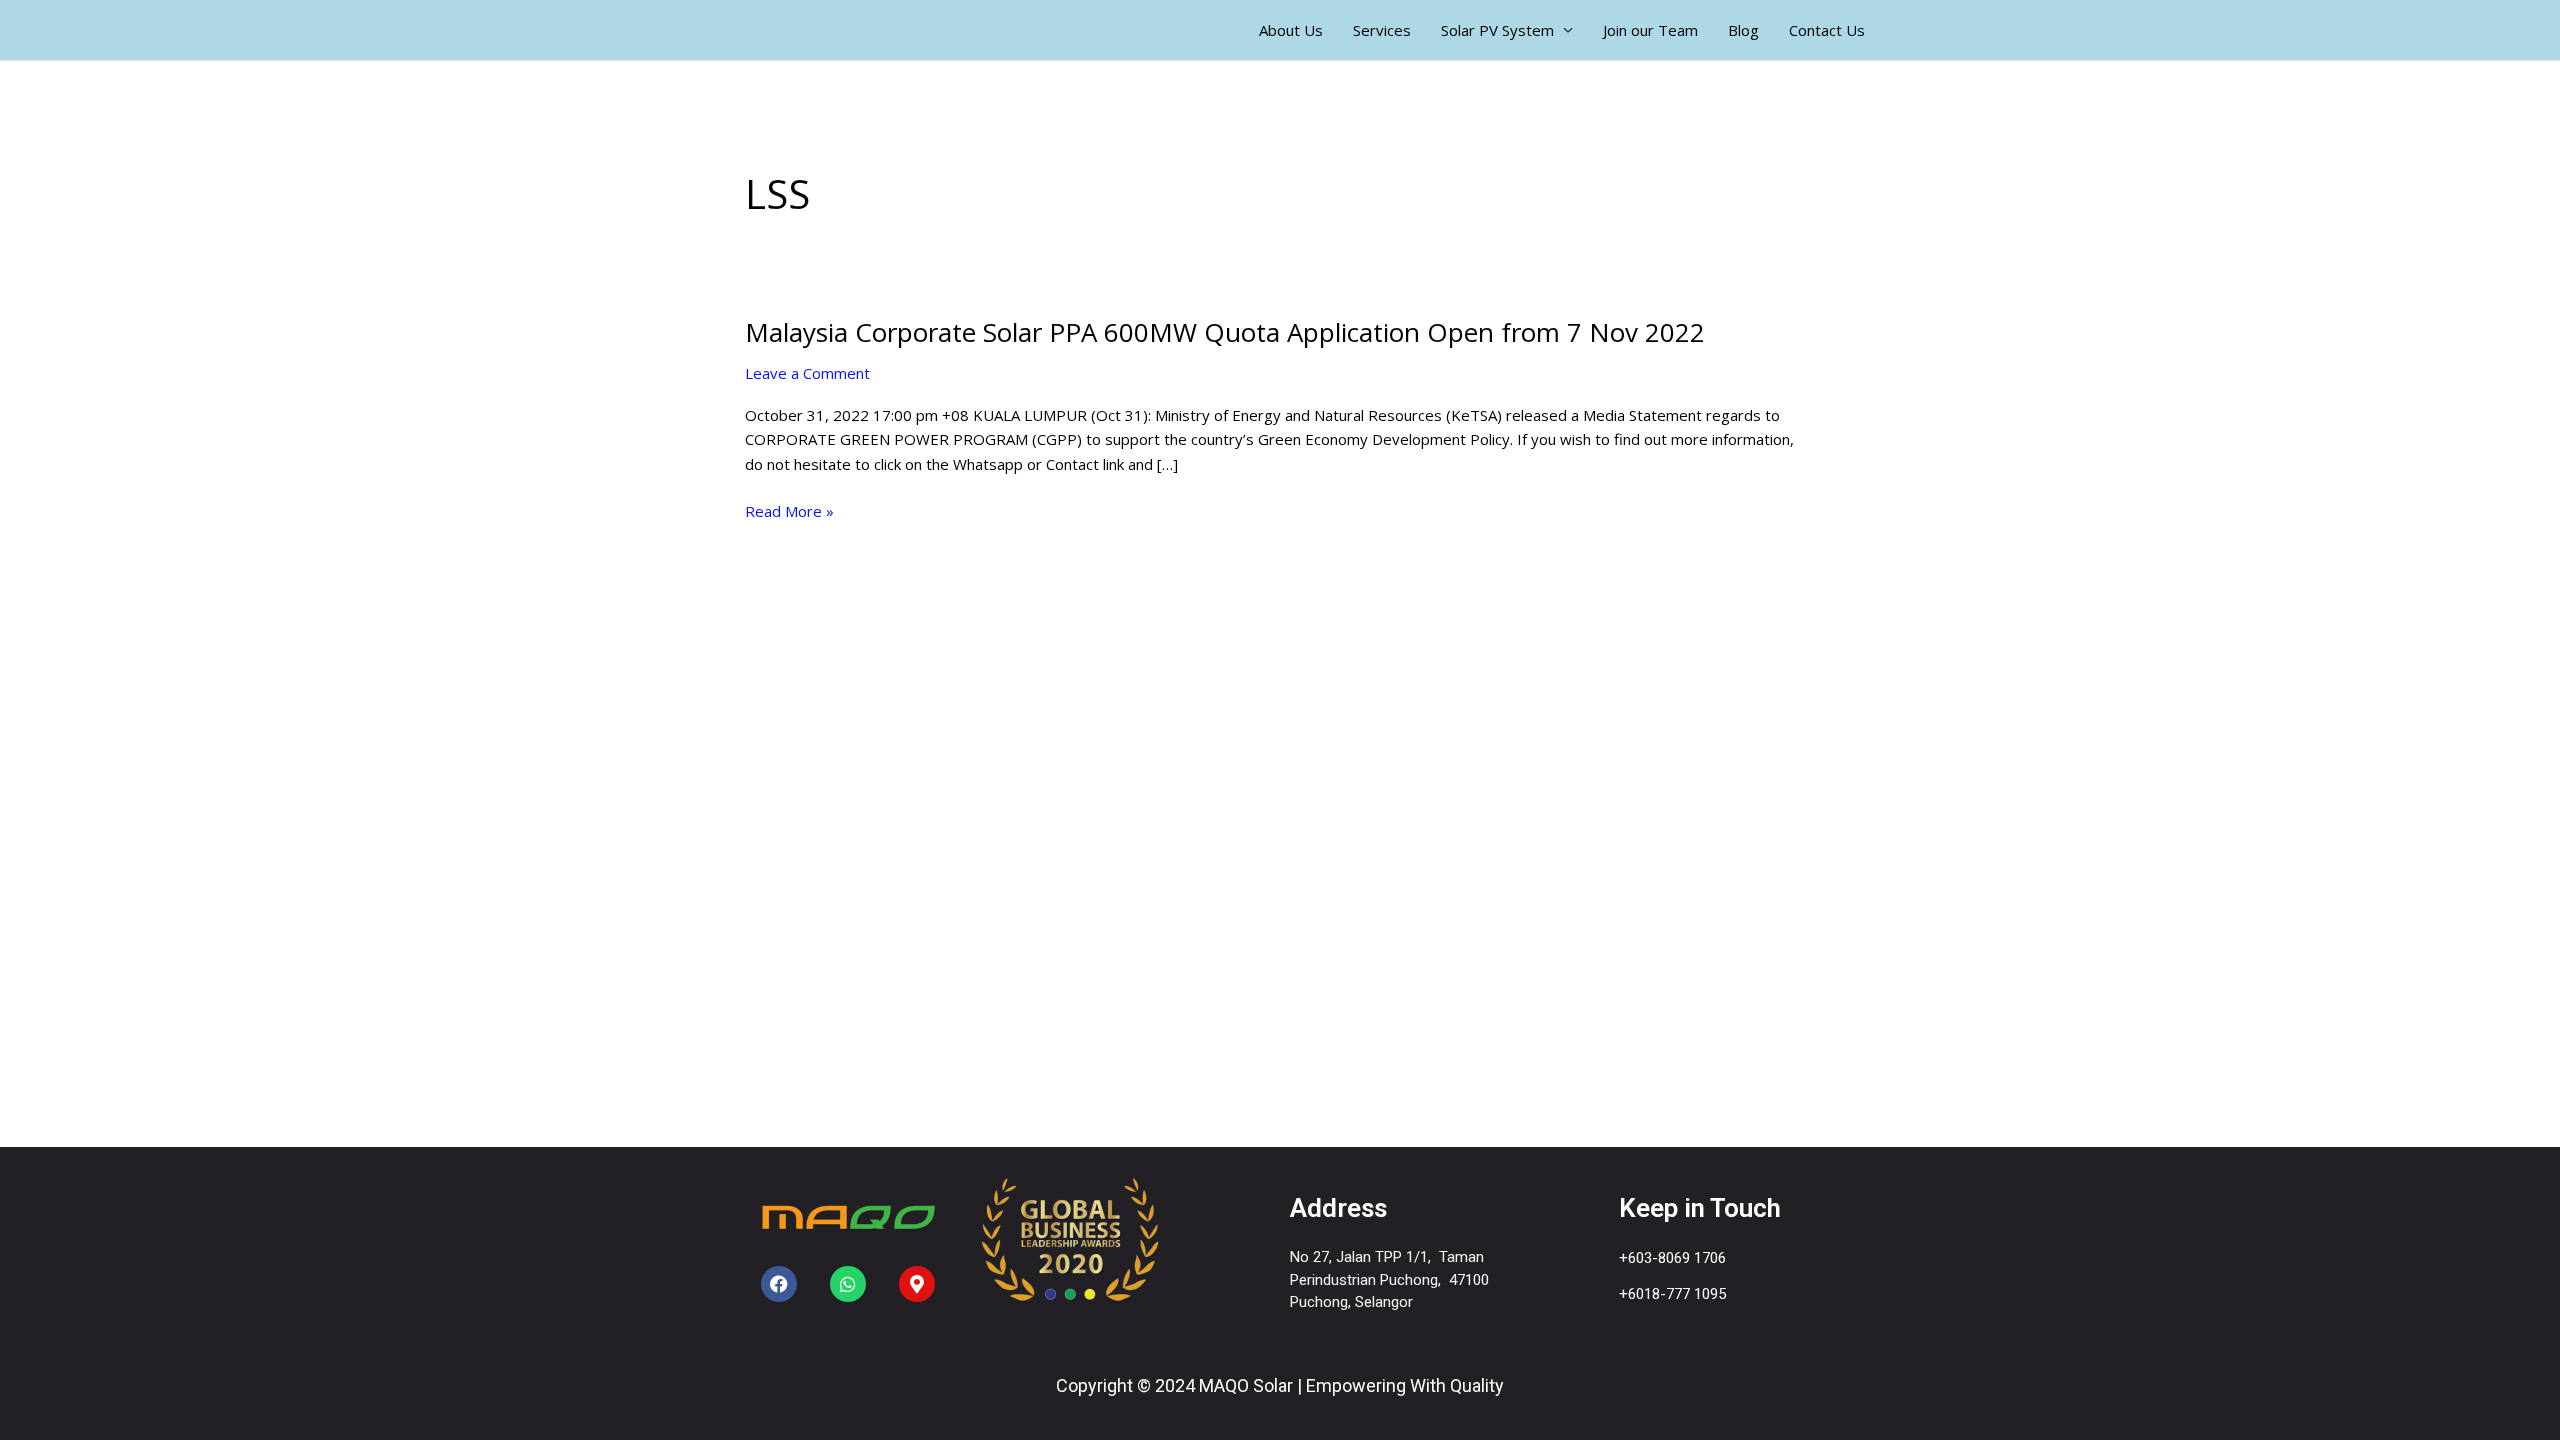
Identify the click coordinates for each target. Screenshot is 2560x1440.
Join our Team (1650, 30)
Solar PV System (1497, 30)
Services (1382, 30)
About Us (1291, 30)
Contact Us (1827, 30)
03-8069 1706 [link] (1681, 1258)
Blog (1743, 30)
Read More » (789, 511)
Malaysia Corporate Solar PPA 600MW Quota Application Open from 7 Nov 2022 (1225, 332)
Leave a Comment (807, 373)
